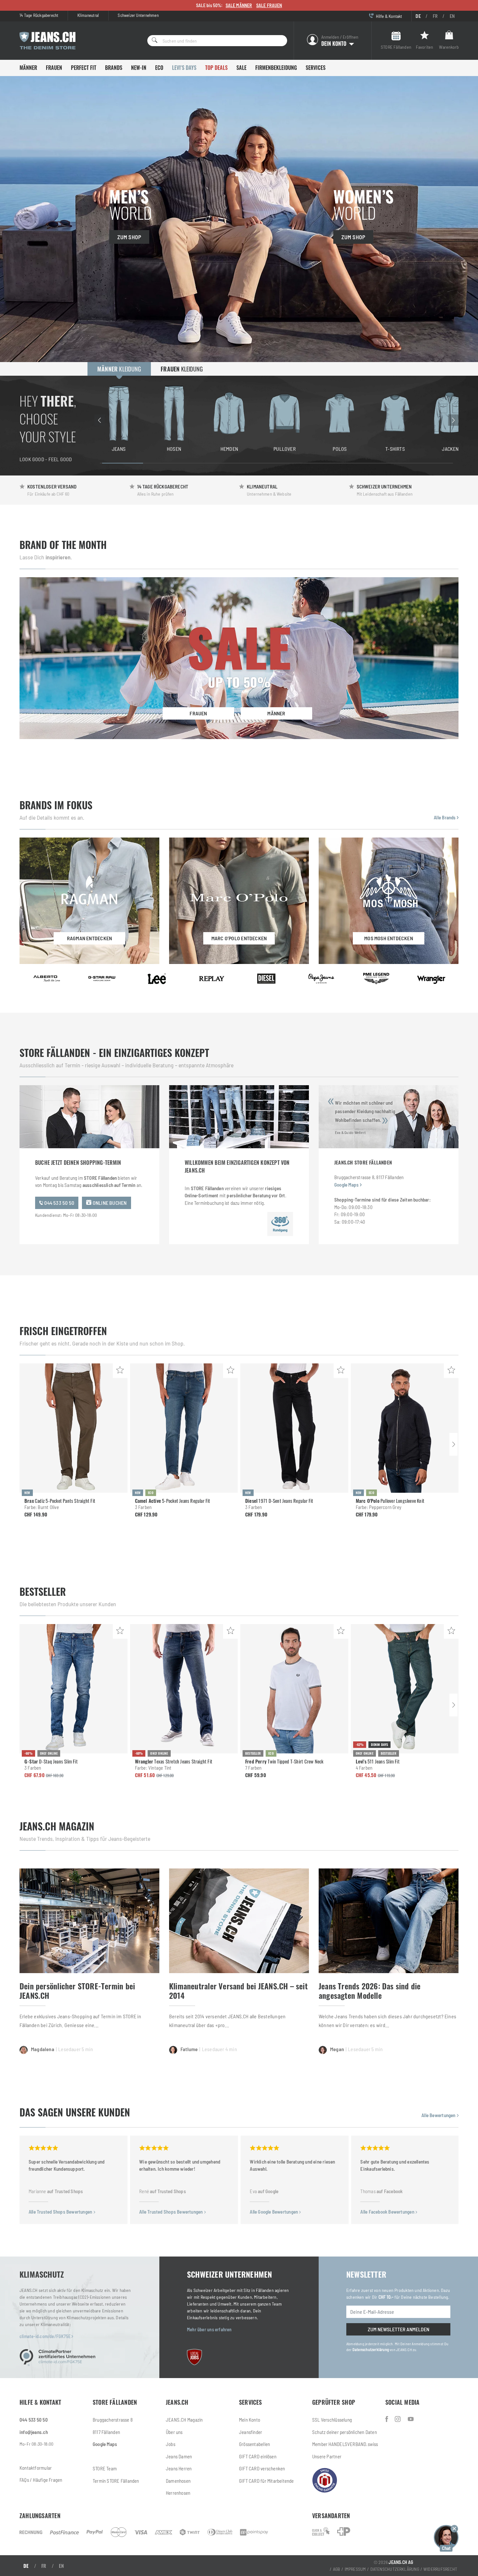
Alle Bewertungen (439, 2115)
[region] (276, 420)
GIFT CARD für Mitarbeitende (266, 2481)
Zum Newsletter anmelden (398, 2329)
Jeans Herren (179, 2468)
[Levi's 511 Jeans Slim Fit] (405, 1689)
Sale (241, 68)
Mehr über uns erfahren (209, 2329)
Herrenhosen (178, 2493)
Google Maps (346, 1185)
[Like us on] (387, 2419)
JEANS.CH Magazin (184, 2420)
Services (316, 68)
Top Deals (216, 68)
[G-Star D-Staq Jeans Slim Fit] (73, 1689)
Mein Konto (250, 2420)
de (418, 16)
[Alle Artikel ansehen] (47, 979)
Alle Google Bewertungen (274, 2212)
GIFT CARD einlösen (258, 2456)
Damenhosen (178, 2481)
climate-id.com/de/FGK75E (46, 2336)
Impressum (355, 2569)
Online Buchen (109, 1203)
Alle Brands (445, 817)
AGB (337, 2569)
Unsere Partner (327, 2456)
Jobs (171, 2444)
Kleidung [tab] (119, 369)
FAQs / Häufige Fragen (41, 2480)
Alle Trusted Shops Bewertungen (61, 2212)
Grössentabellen (254, 2444)
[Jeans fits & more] (411, 2419)
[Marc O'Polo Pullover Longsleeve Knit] (405, 1428)
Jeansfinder (251, 2432)
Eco (159, 68)
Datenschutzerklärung (371, 2349)
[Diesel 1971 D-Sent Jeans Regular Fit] (294, 1428)
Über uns (174, 2432)
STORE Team (105, 2468)
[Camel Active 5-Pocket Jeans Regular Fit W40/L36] (184, 1428)
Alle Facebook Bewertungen (388, 2212)
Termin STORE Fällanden (116, 2481)
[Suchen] (153, 41)
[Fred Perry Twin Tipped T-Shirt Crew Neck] (294, 1689)
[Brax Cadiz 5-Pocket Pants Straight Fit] (73, 1428)
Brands (114, 68)
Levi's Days (184, 68)
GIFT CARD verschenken (262, 2468)
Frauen (54, 68)
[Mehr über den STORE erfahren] (280, 1224)
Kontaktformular (36, 2468)
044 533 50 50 (59, 1203)
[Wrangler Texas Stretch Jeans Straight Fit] (184, 1689)
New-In (139, 68)
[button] (446, 2537)
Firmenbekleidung (276, 68)
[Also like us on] (398, 2419)
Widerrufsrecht (440, 2569)
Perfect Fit (84, 68)
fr (435, 16)
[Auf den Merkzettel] (120, 1371)
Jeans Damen (179, 2456)
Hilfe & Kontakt (388, 16)
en (452, 16)
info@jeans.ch (34, 2432)
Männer (28, 68)
